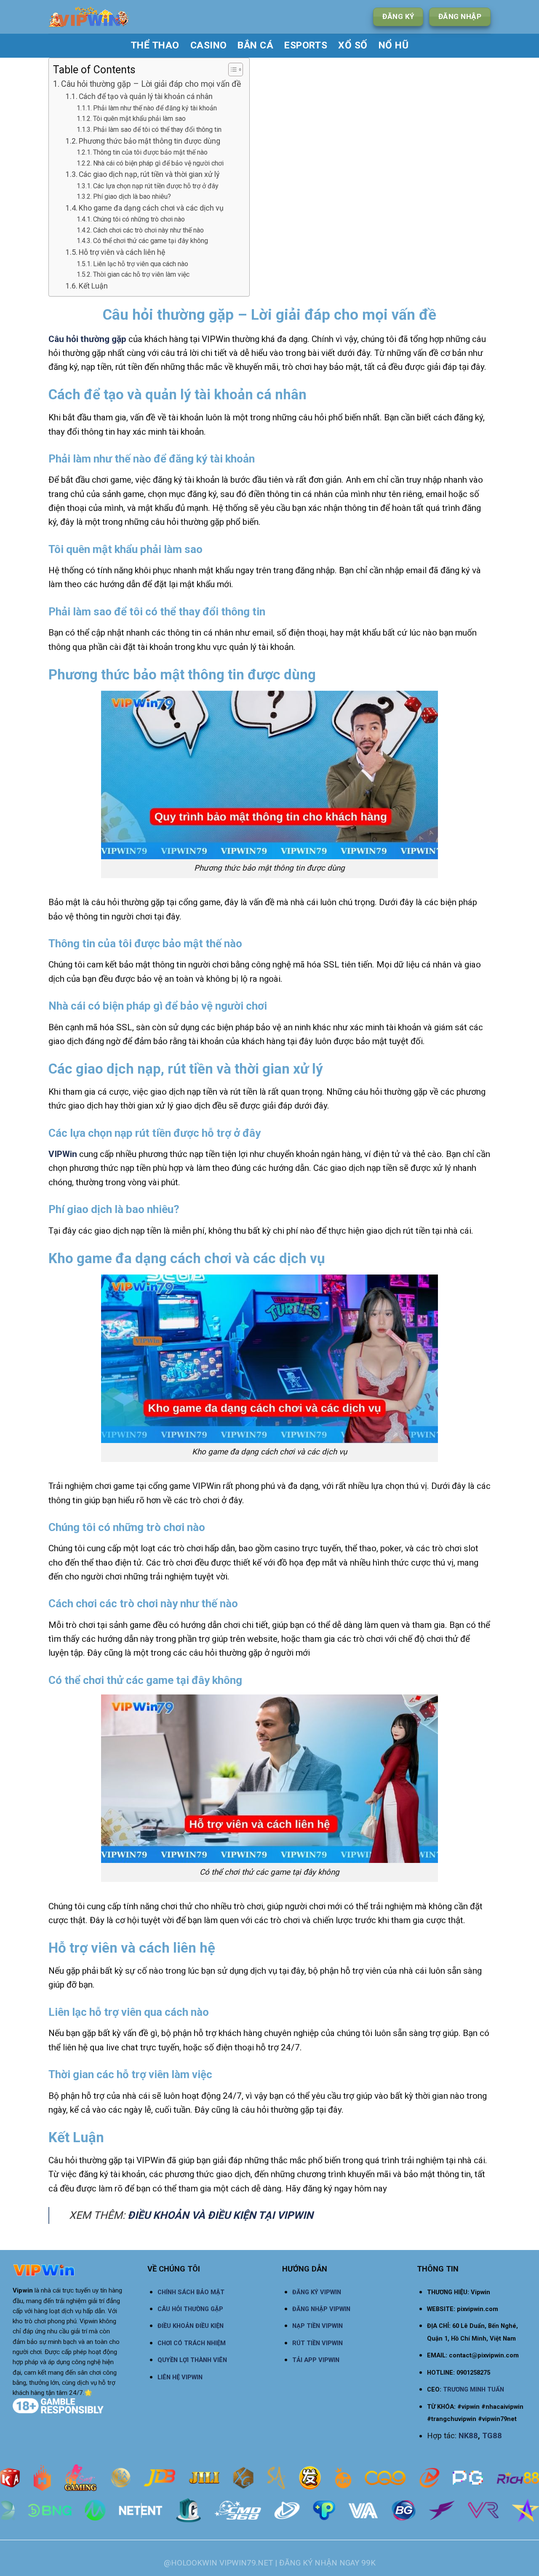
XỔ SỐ (353, 45)
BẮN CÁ (255, 45)
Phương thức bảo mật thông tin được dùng (149, 141)
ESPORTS (306, 45)
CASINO (209, 45)
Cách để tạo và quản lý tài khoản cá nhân (146, 96)
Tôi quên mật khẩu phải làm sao (139, 119)
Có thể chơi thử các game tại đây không (151, 241)
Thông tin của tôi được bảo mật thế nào (150, 152)
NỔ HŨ (394, 45)
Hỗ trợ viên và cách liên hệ (123, 252)
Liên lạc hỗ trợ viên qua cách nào (141, 264)
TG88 (492, 2436)
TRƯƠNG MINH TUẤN (474, 2389)
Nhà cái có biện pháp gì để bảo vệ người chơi (158, 163)
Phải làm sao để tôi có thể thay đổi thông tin (157, 130)
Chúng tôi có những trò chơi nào (139, 219)
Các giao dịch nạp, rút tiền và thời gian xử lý (149, 174)
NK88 (468, 2436)
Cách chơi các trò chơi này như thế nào (148, 230)
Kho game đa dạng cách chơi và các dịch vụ (151, 208)
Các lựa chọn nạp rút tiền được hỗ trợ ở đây (156, 186)
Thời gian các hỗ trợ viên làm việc (141, 274)
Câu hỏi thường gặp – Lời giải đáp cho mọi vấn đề (151, 84)
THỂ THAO (155, 45)
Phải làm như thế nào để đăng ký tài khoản (156, 108)
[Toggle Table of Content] (231, 69)
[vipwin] (116, 17)
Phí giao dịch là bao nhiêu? (132, 196)
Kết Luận (93, 286)
